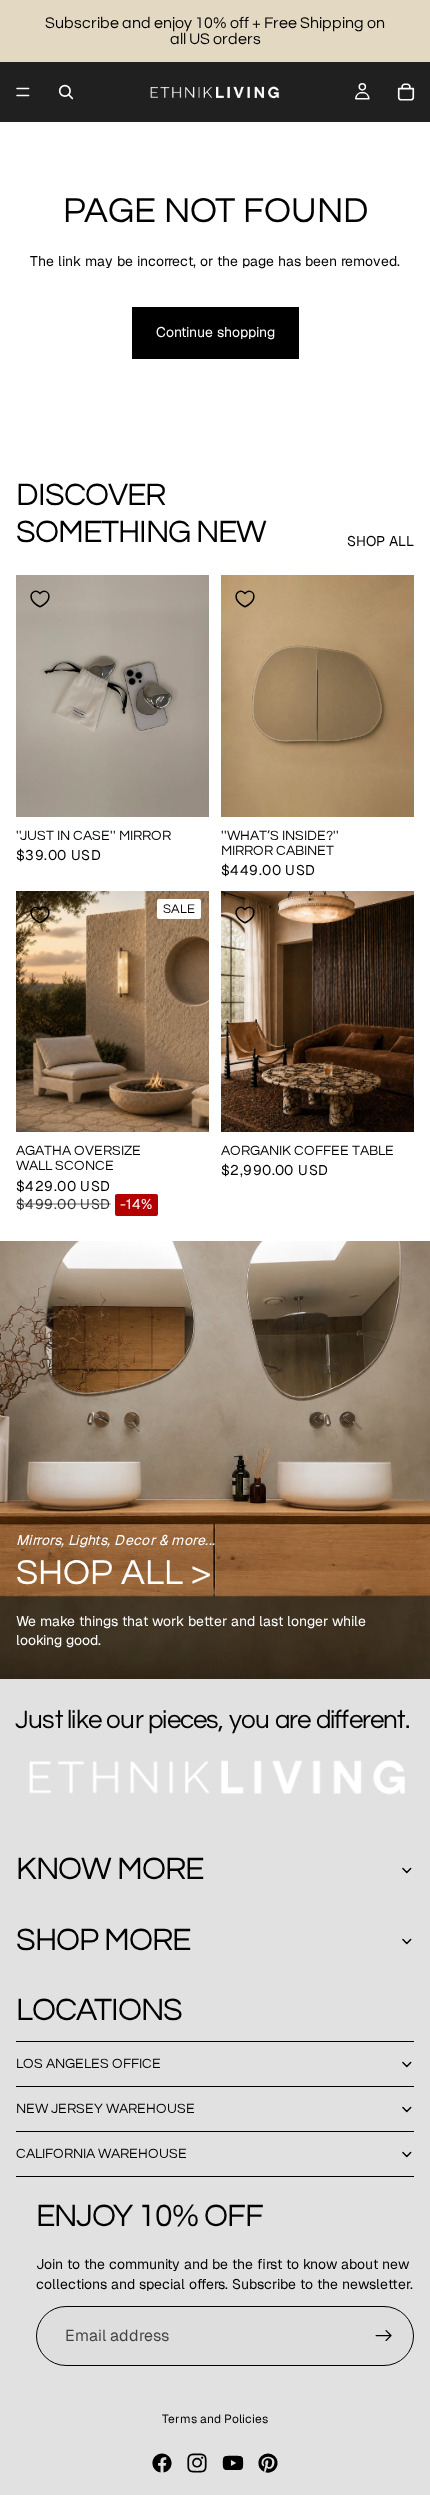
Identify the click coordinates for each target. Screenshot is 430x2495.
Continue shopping (215, 332)
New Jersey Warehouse (105, 2109)
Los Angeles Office (88, 2064)
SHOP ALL (380, 541)
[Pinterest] (268, 2463)
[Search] (66, 92)
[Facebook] (162, 2463)
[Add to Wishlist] (40, 599)
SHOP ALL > (113, 1573)
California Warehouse (101, 2154)
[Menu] (23, 92)
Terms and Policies (215, 2419)
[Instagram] (197, 2463)
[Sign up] (384, 2336)
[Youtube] (233, 2463)
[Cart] (406, 92)
